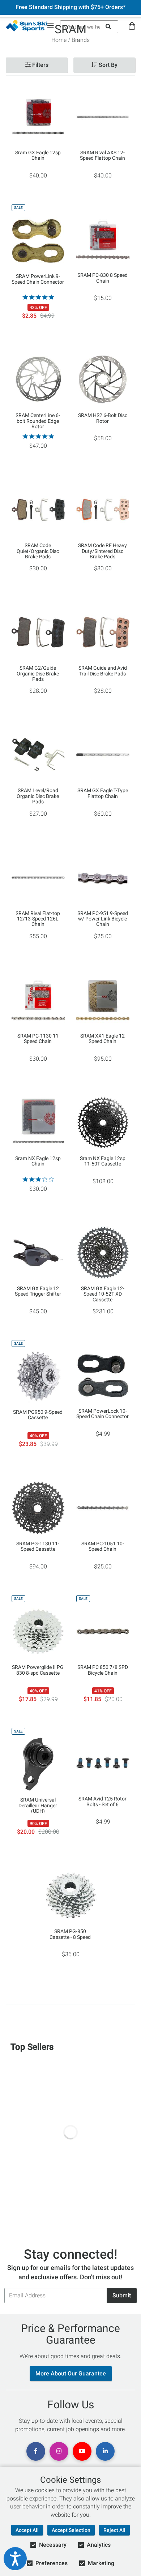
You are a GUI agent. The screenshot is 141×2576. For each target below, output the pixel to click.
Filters (40, 65)
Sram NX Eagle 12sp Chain (38, 1161)
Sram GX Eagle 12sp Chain (38, 155)
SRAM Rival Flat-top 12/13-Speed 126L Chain (38, 919)
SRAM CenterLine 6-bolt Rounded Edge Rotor (38, 421)
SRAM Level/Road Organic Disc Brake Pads (38, 796)
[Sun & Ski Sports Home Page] (27, 26)
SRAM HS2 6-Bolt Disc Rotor (103, 418)
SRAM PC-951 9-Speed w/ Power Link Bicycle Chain (103, 919)
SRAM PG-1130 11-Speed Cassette (38, 1546)
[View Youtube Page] (82, 2451)
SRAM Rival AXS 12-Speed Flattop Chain (102, 155)
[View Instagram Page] (59, 2451)
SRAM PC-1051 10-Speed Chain (103, 1546)
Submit (122, 2295)
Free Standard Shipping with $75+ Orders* (70, 7)
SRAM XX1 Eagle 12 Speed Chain (102, 1039)
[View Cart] (132, 26)
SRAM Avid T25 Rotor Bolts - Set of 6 (102, 1802)
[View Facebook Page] (36, 2451)
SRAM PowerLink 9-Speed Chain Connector (38, 279)
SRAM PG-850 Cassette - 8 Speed (70, 1934)
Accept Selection (71, 2530)
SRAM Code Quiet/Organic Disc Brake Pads (38, 551)
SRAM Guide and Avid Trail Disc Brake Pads (103, 671)
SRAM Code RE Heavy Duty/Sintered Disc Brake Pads (102, 551)
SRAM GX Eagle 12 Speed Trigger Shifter (38, 1291)
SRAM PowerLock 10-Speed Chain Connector (102, 1414)
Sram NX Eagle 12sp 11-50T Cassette (103, 1161)
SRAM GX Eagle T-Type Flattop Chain (103, 793)
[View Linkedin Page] (105, 2451)
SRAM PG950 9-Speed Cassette (38, 1415)
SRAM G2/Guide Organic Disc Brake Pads (38, 673)
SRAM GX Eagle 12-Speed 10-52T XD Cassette (103, 1294)
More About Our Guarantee (71, 2373)
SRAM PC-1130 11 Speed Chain (38, 1039)
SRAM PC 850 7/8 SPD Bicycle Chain (103, 1670)
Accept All (27, 2530)
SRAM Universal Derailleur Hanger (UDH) (38, 1805)
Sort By (107, 65)
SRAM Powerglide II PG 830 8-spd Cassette (38, 1670)
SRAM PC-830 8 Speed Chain (102, 278)
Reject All (114, 2530)
